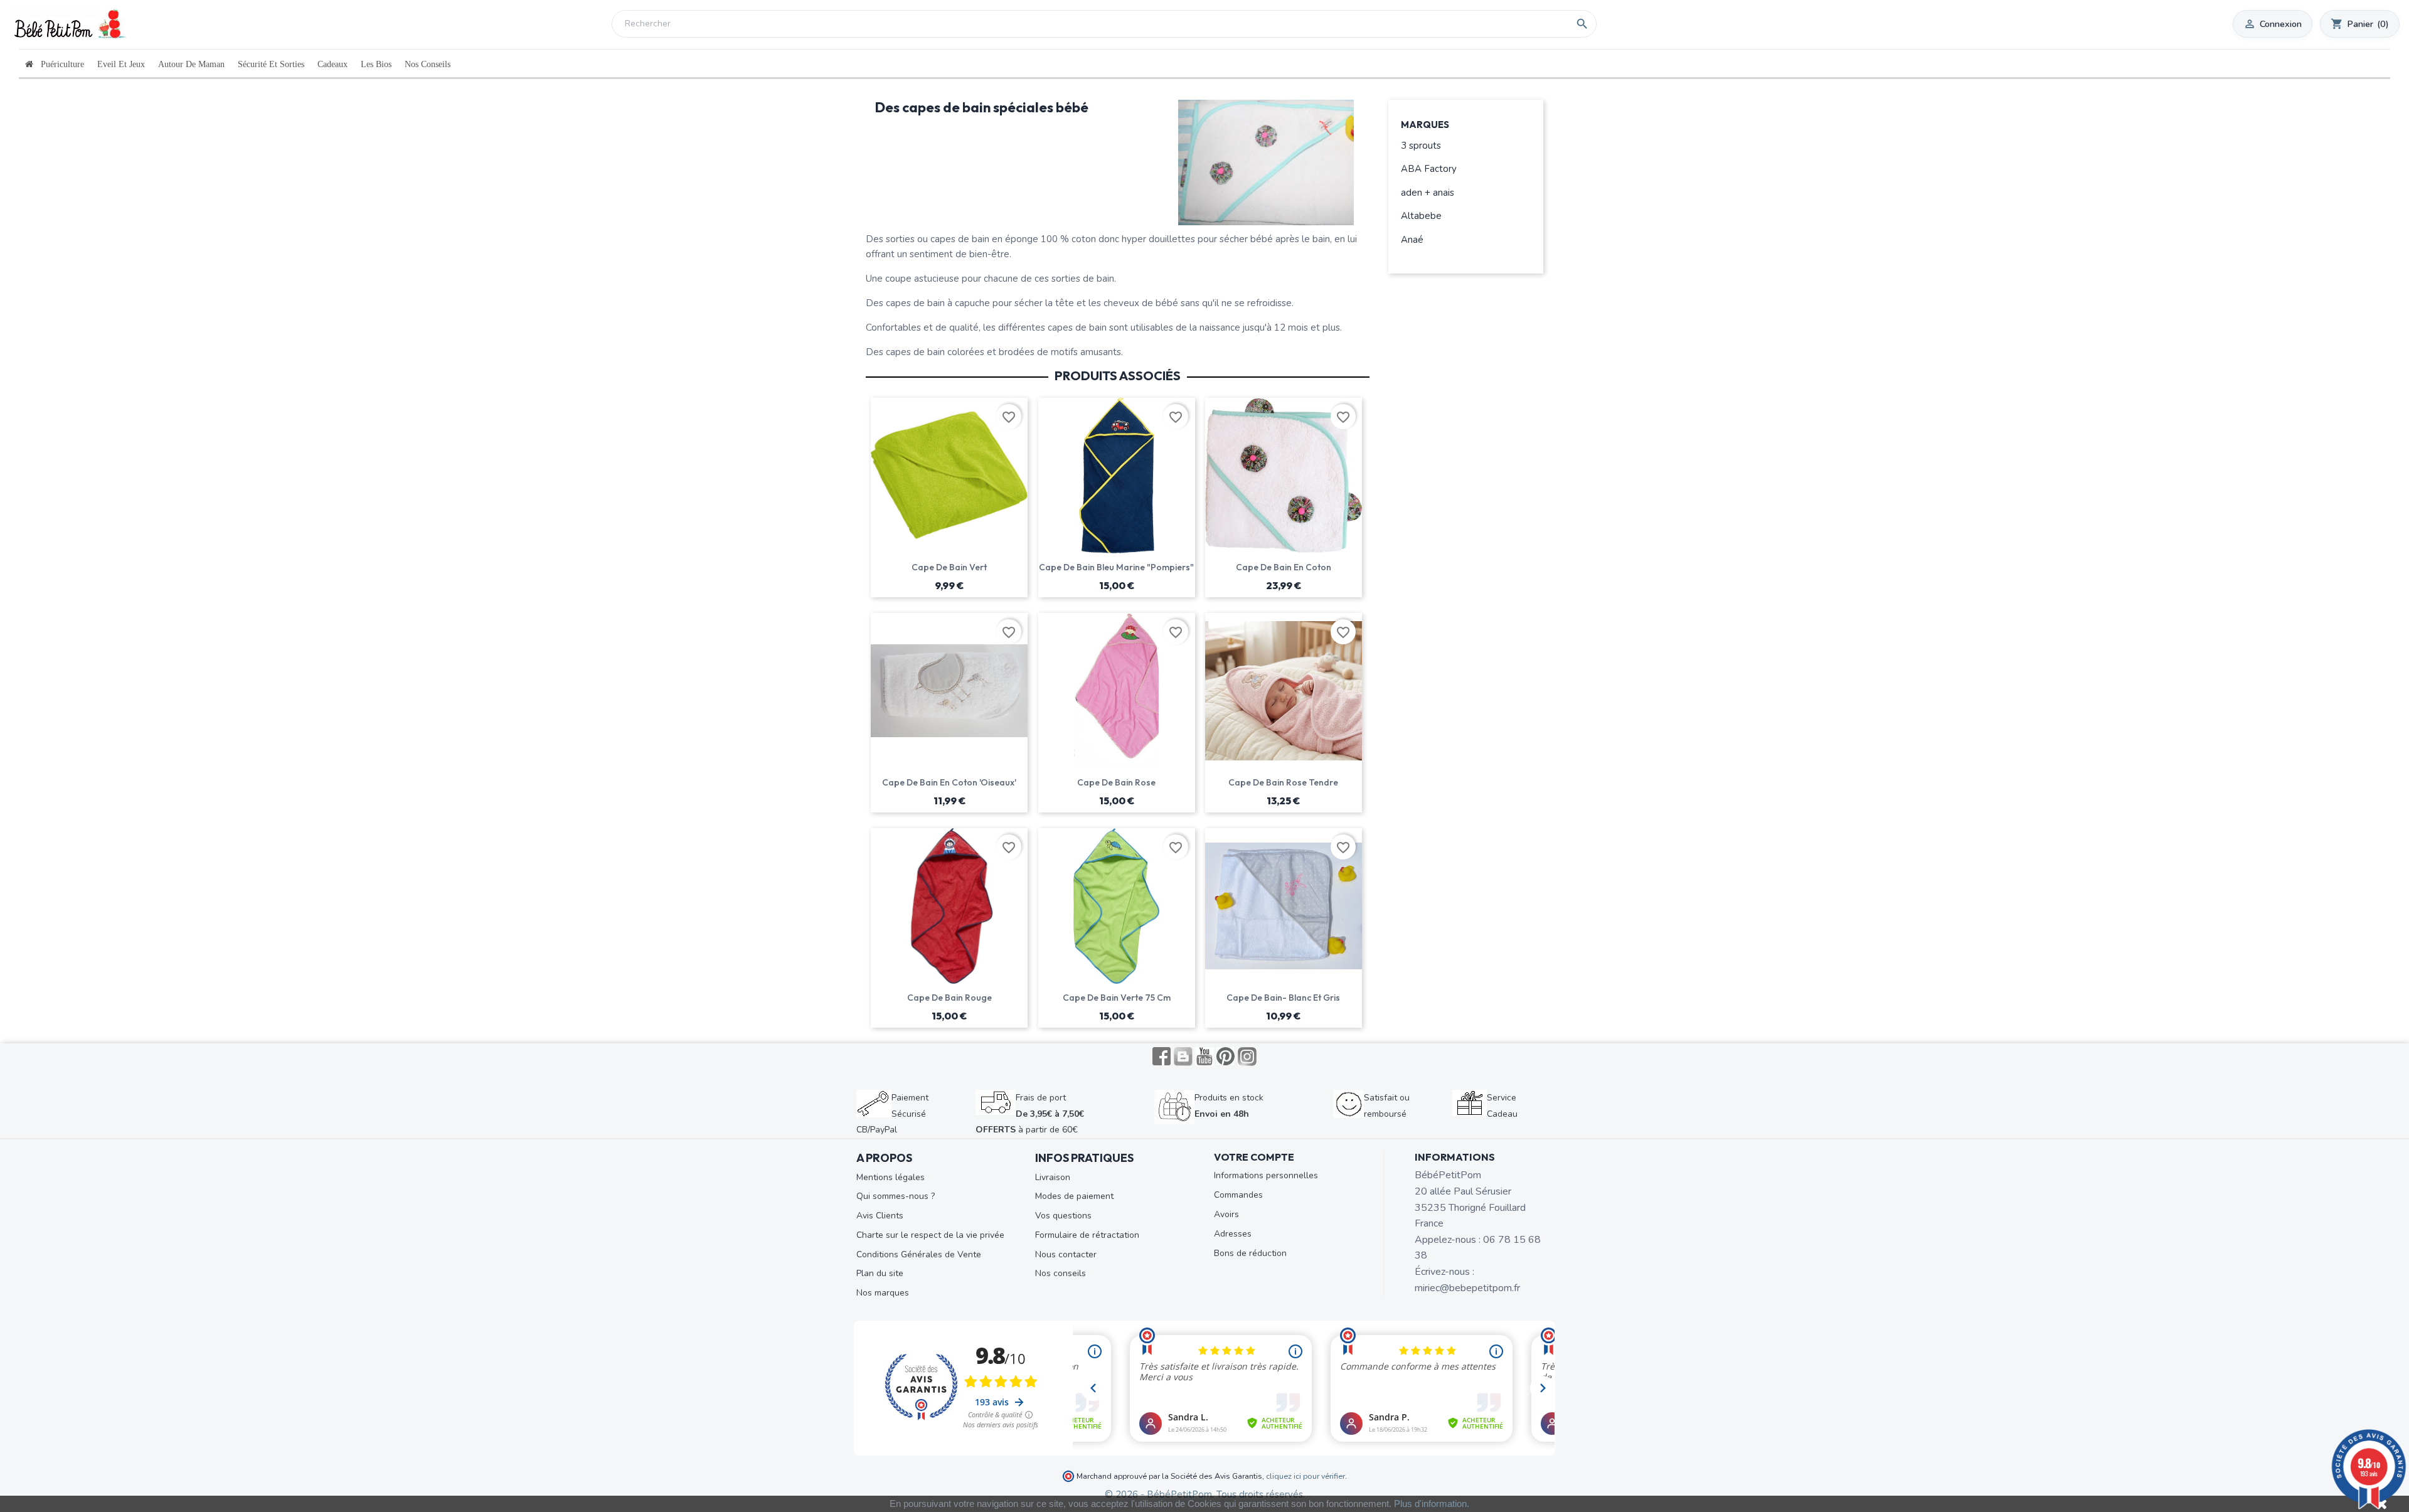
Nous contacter (1066, 1254)
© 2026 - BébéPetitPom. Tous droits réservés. (1205, 1494)
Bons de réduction (1250, 1253)
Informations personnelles (1266, 1175)
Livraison (1053, 1177)
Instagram (1247, 1057)
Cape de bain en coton (1284, 567)
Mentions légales (891, 1177)
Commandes (1238, 1195)
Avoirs (1226, 1214)
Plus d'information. (1432, 1504)
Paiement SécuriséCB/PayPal (892, 1114)
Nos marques (883, 1293)
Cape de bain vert (949, 567)
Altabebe (1421, 216)
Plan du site (880, 1273)
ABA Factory (1429, 169)
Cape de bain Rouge (949, 998)
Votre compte (1254, 1157)
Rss (1183, 1057)
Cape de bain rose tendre (1283, 782)
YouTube (1204, 1057)
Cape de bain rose (1116, 782)
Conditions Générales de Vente (919, 1254)
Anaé (1412, 240)
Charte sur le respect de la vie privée (930, 1235)
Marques (1425, 125)
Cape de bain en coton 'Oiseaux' (949, 782)
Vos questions (1063, 1216)
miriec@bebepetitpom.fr (1467, 1288)
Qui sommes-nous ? (896, 1196)
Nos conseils (1061, 1273)
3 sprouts (1421, 146)
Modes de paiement (1074, 1196)
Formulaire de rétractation (1087, 1235)
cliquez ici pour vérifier (1306, 1476)
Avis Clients (880, 1216)
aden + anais (1428, 193)
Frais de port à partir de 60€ (1030, 1114)
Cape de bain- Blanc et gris (1283, 998)
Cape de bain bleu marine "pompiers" (1116, 567)
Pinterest (1226, 1057)
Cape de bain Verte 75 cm (1117, 998)
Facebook (1162, 1057)
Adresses (1233, 1234)
